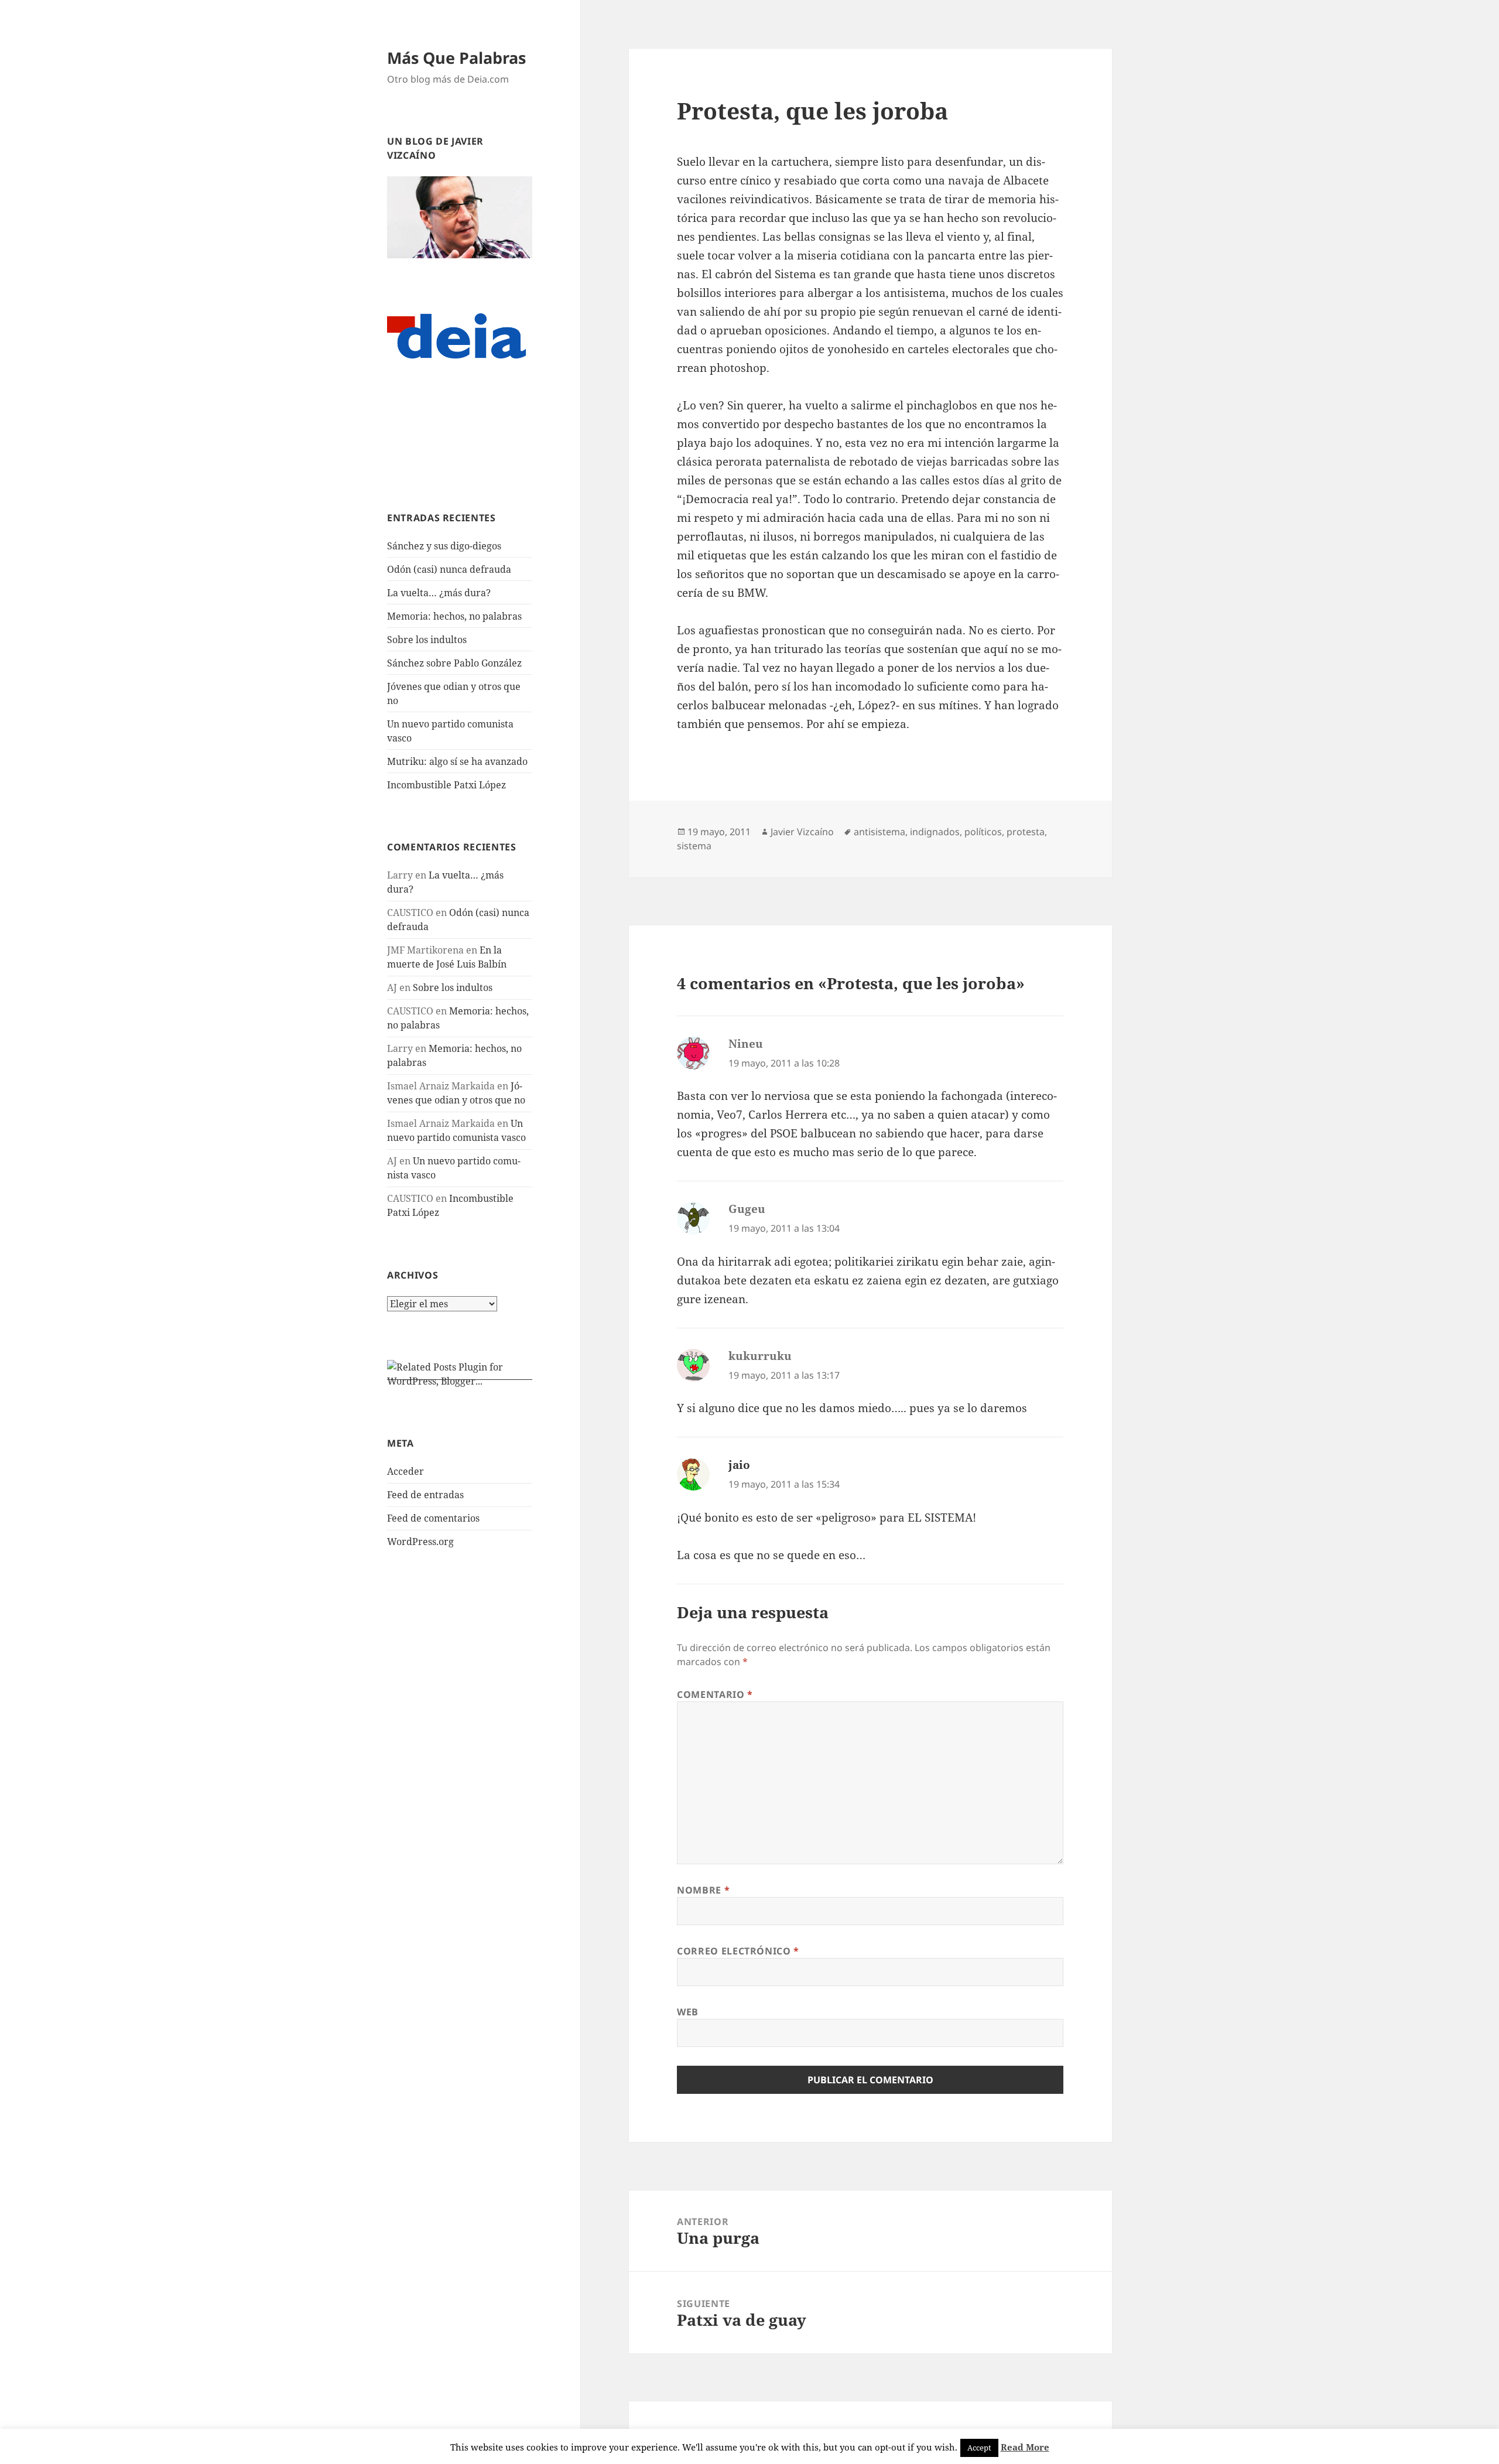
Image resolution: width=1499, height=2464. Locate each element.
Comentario (715, 1694)
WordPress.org (420, 1542)
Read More (1025, 2447)
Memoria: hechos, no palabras (454, 616)
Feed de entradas (425, 1495)
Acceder (405, 1471)
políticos (983, 832)
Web (688, 2012)
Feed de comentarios (433, 1518)
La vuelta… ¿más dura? (439, 593)
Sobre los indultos (427, 640)
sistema (694, 846)
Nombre (703, 1890)
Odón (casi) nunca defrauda (449, 569)
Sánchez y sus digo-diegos (444, 546)
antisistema (879, 832)
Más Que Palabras (456, 58)
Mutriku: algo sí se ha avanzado (457, 761)
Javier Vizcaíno (802, 832)
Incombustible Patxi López (446, 785)
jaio (739, 1465)
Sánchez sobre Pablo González (454, 663)
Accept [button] (979, 2448)
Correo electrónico (738, 1951)
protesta (1026, 832)
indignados (935, 832)
